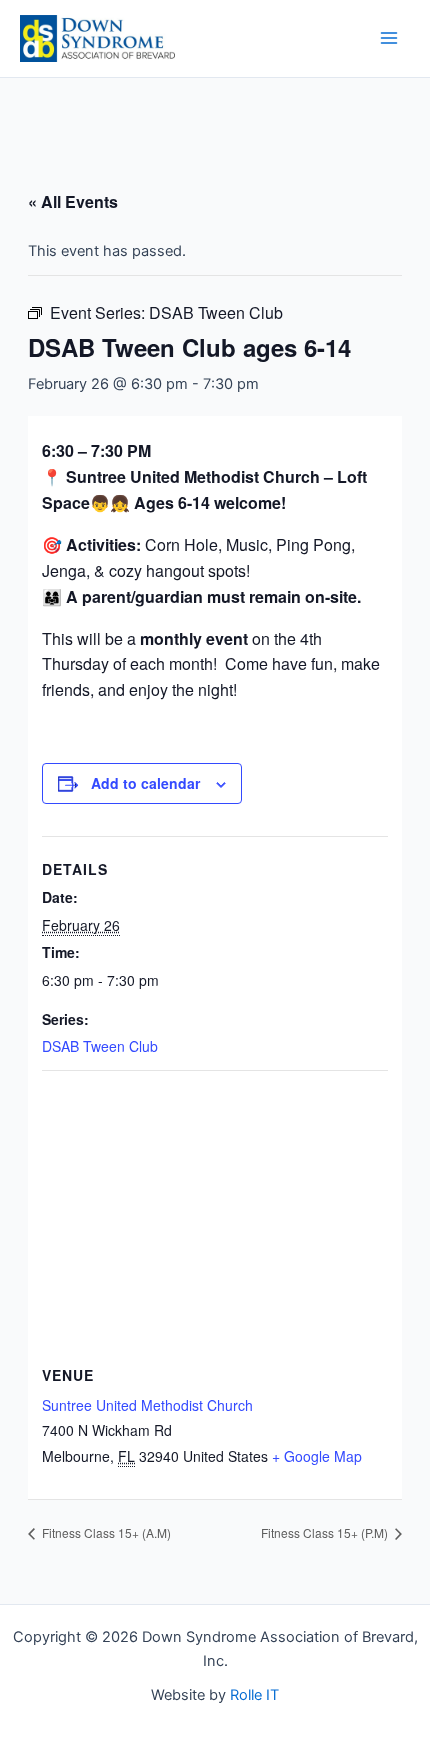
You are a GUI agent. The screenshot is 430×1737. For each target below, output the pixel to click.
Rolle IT (254, 1695)
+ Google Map (317, 1456)
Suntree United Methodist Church (147, 1405)
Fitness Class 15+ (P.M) (326, 1532)
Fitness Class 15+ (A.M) (105, 1532)
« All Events (73, 201)
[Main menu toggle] (389, 38)
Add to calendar (145, 783)
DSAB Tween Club (100, 1046)
